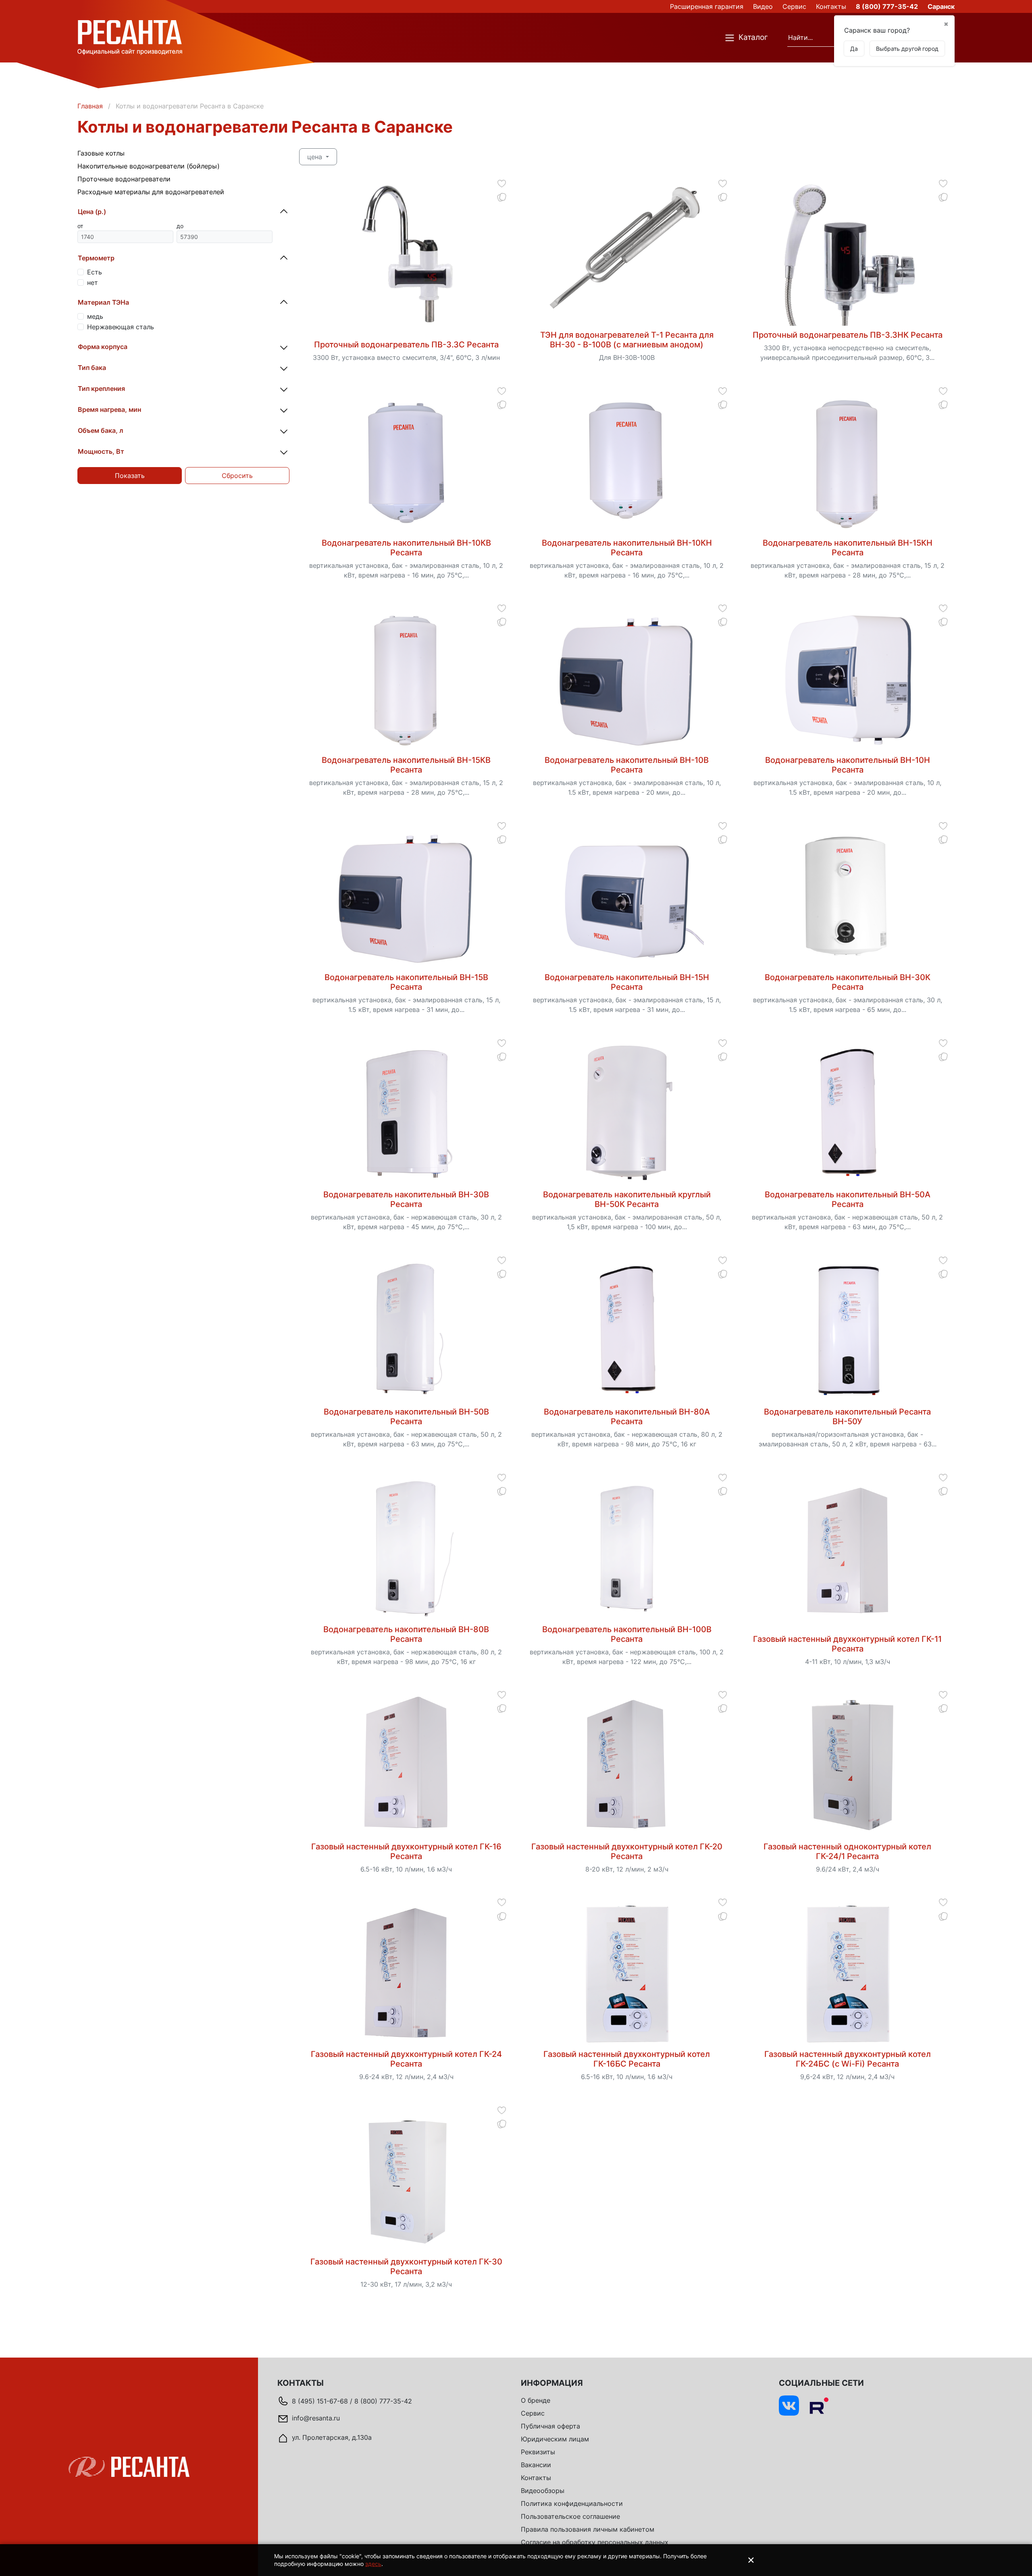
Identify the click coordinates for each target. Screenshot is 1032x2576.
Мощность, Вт (101, 451)
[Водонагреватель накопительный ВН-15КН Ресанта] (848, 462)
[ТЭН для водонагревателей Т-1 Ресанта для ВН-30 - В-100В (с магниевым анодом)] (627, 254)
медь (95, 316)
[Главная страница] (130, 37)
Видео (763, 6)
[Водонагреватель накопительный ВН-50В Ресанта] (406, 1331)
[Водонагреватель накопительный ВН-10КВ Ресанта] (406, 462)
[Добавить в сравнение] (502, 197)
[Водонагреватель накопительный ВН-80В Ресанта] (406, 1549)
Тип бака (92, 368)
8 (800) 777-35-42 (887, 6)
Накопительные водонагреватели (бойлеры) (149, 166)
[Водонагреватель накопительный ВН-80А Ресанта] (627, 1331)
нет (93, 283)
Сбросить (237, 476)
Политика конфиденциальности (572, 2503)
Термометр (96, 258)
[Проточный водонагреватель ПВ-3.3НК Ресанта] (848, 254)
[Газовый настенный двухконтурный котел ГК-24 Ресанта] (406, 1974)
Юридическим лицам (555, 2439)
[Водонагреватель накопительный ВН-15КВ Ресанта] (406, 679)
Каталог (753, 37)
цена (316, 157)
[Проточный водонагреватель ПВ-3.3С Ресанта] (406, 254)
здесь (373, 2564)
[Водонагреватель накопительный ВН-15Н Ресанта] (627, 897)
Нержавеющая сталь (121, 327)
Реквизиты (538, 2452)
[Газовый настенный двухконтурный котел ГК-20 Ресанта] (627, 1766)
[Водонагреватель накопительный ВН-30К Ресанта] (848, 897)
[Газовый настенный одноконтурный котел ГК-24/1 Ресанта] (848, 1766)
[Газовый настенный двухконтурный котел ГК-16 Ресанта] (406, 1766)
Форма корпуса (103, 347)
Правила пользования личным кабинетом (588, 2529)
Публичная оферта (550, 2426)
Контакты (831, 6)
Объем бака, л (101, 430)
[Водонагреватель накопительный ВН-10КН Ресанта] (627, 462)
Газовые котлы (101, 153)
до (180, 226)
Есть (95, 272)
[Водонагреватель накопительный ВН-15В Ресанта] (406, 897)
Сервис (794, 6)
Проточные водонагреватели (124, 179)
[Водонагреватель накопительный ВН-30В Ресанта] (406, 1114)
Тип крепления (101, 388)
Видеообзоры (543, 2491)
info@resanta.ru (316, 2418)
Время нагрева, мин (109, 409)
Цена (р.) (92, 212)
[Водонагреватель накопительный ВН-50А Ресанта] (848, 1114)
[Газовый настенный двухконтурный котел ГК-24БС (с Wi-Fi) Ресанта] (848, 1974)
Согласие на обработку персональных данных (595, 2542)
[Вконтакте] (789, 2406)
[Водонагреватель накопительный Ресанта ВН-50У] (848, 1331)
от (80, 226)
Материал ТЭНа (103, 302)
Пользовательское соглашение (570, 2516)
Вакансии (536, 2465)
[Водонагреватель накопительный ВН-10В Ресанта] (627, 679)
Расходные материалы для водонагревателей (151, 192)
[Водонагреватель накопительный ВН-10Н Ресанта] (848, 679)
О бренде (536, 2400)
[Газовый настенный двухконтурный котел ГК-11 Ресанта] (848, 1549)
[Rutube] (819, 2406)
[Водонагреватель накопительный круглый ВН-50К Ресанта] (627, 1114)
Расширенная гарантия (707, 6)
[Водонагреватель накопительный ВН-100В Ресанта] (627, 1549)
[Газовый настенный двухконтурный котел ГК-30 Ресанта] (406, 2181)
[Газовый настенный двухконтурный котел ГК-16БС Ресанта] (627, 1974)
